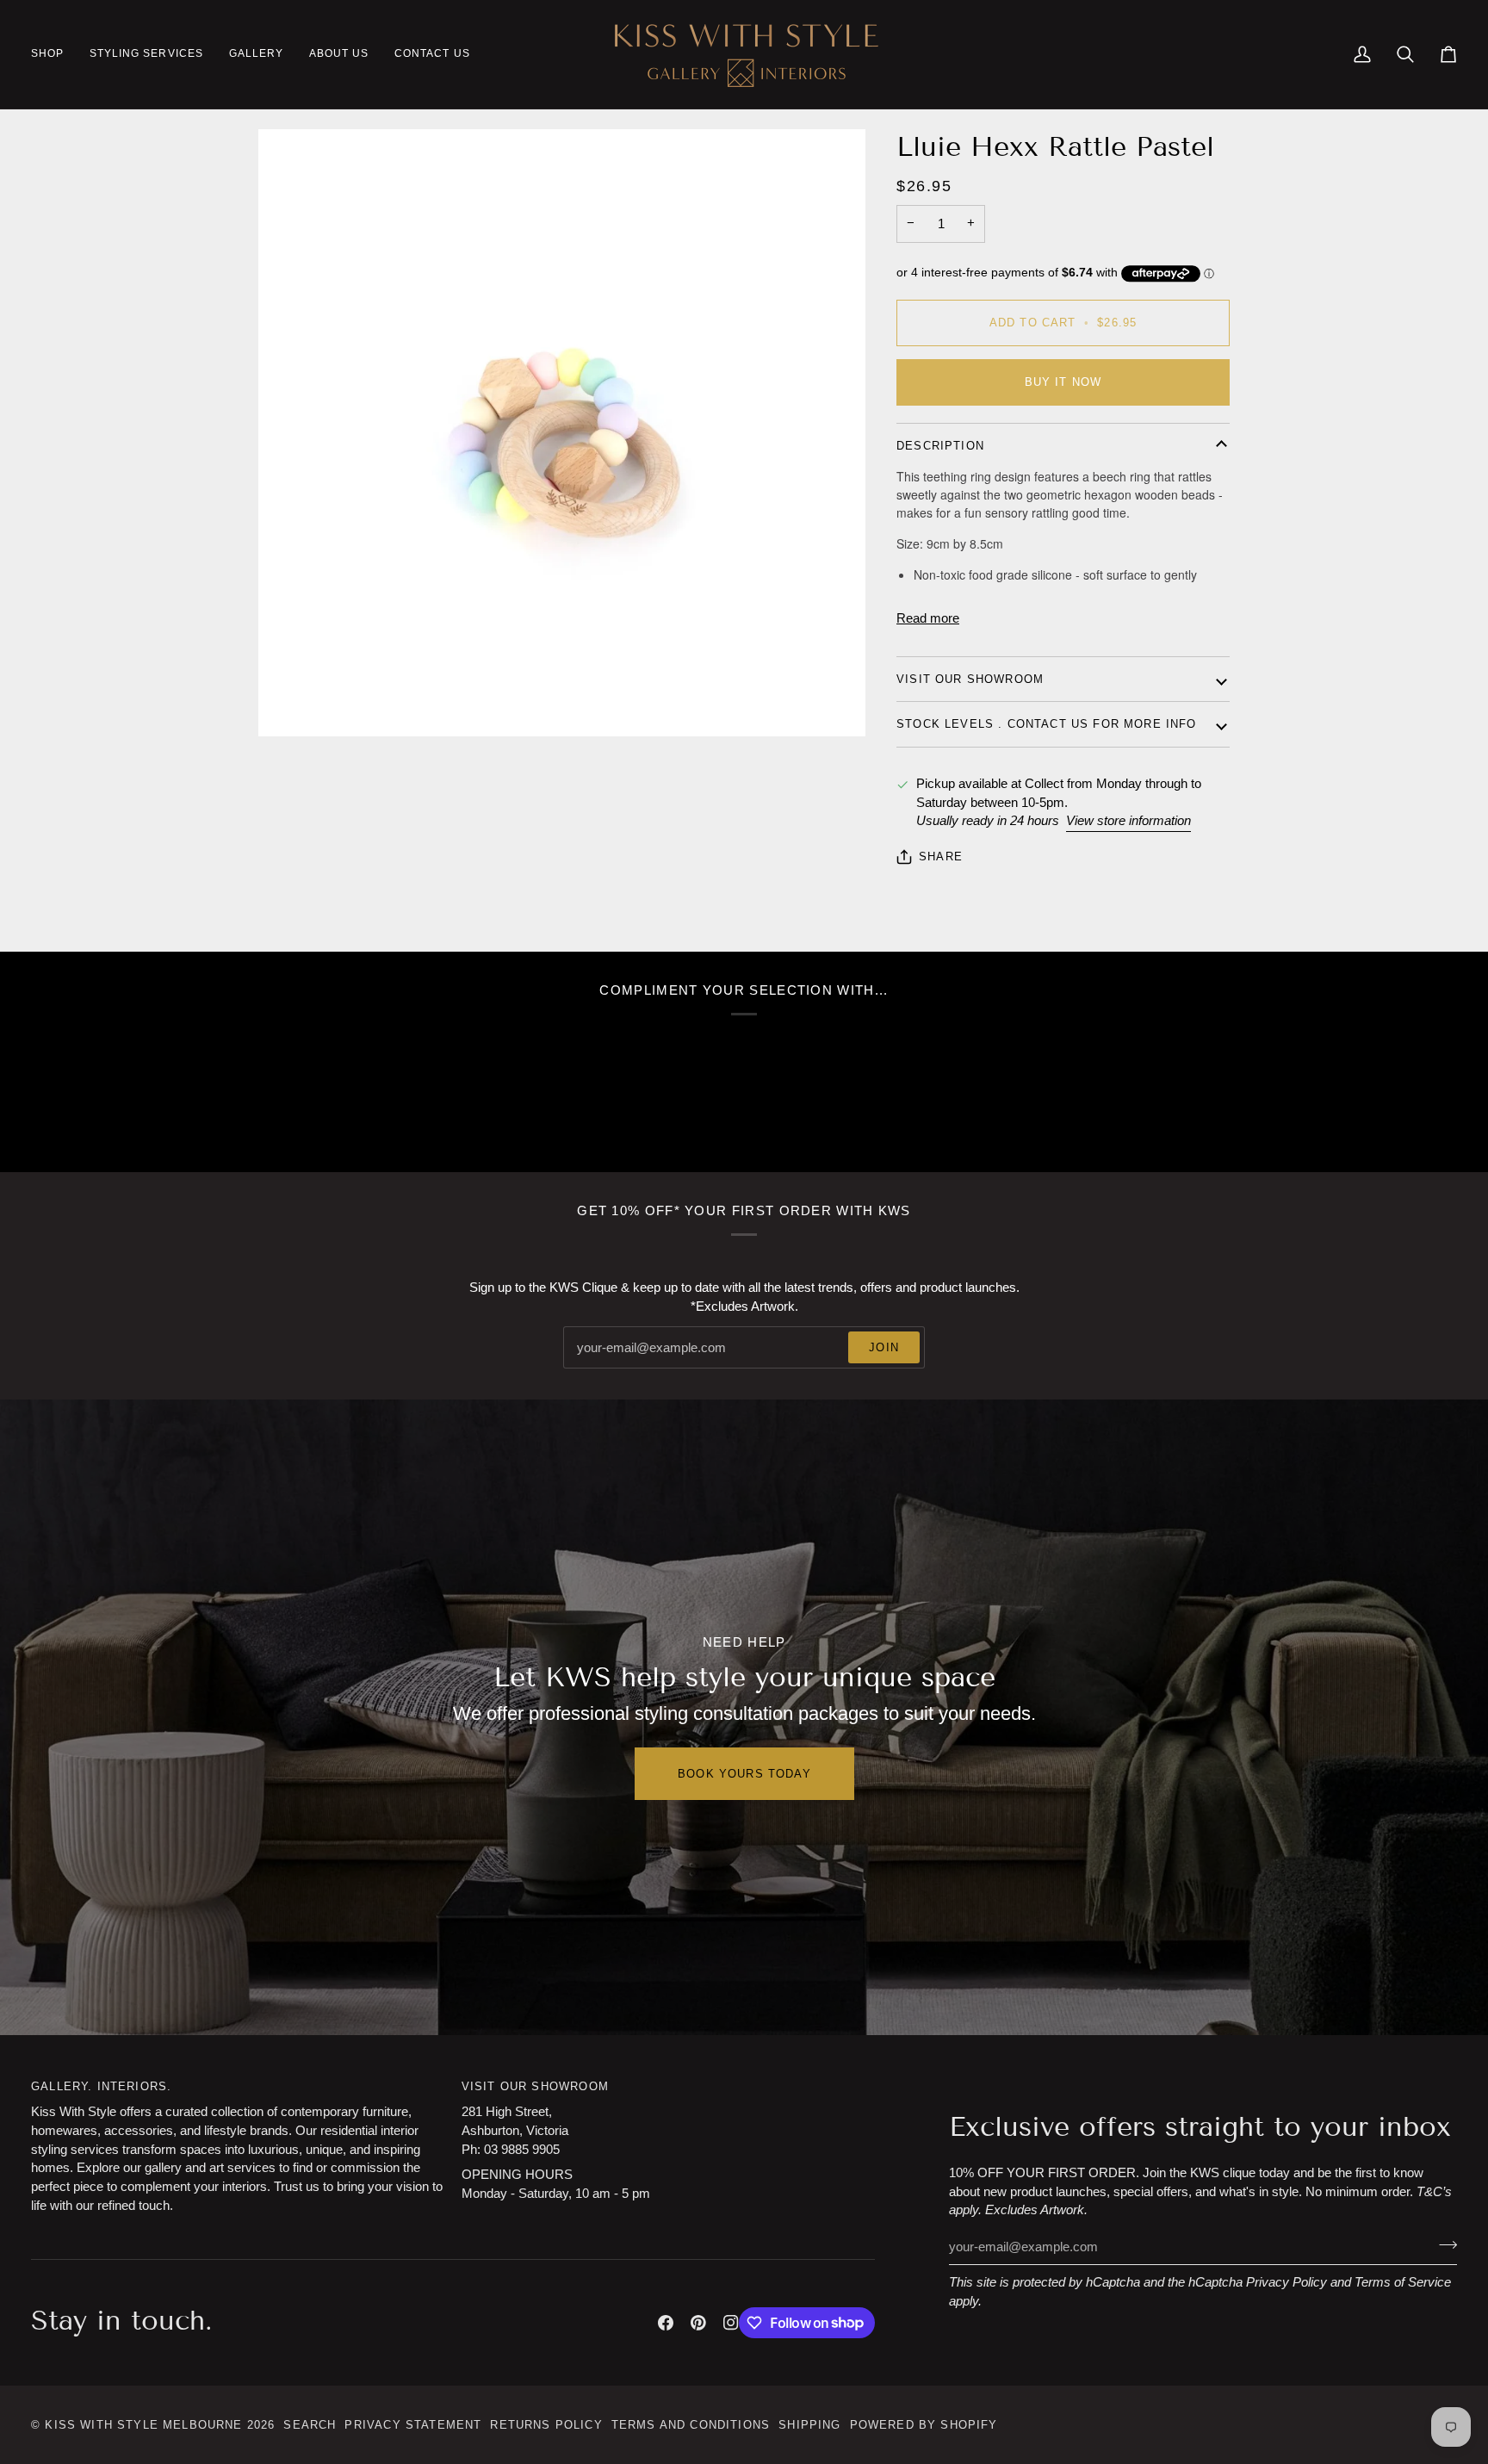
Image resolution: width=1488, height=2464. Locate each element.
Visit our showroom (970, 679)
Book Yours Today (744, 1774)
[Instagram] (731, 2323)
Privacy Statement (413, 2425)
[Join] (1443, 2244)
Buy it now (1063, 382)
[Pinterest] (698, 2323)
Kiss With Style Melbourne (143, 2425)
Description (940, 446)
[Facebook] (666, 2323)
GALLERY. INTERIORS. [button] (101, 2086)
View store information (1128, 821)
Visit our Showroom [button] (535, 2086)
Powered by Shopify (924, 2425)
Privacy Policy (1286, 2282)
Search (310, 2425)
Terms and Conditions (691, 2425)
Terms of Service (1403, 2282)
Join (884, 1347)
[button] (54, 54)
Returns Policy (546, 2425)
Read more (928, 618)
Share (941, 857)
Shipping (809, 2425)
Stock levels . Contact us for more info (1047, 724)
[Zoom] (291, 704)
